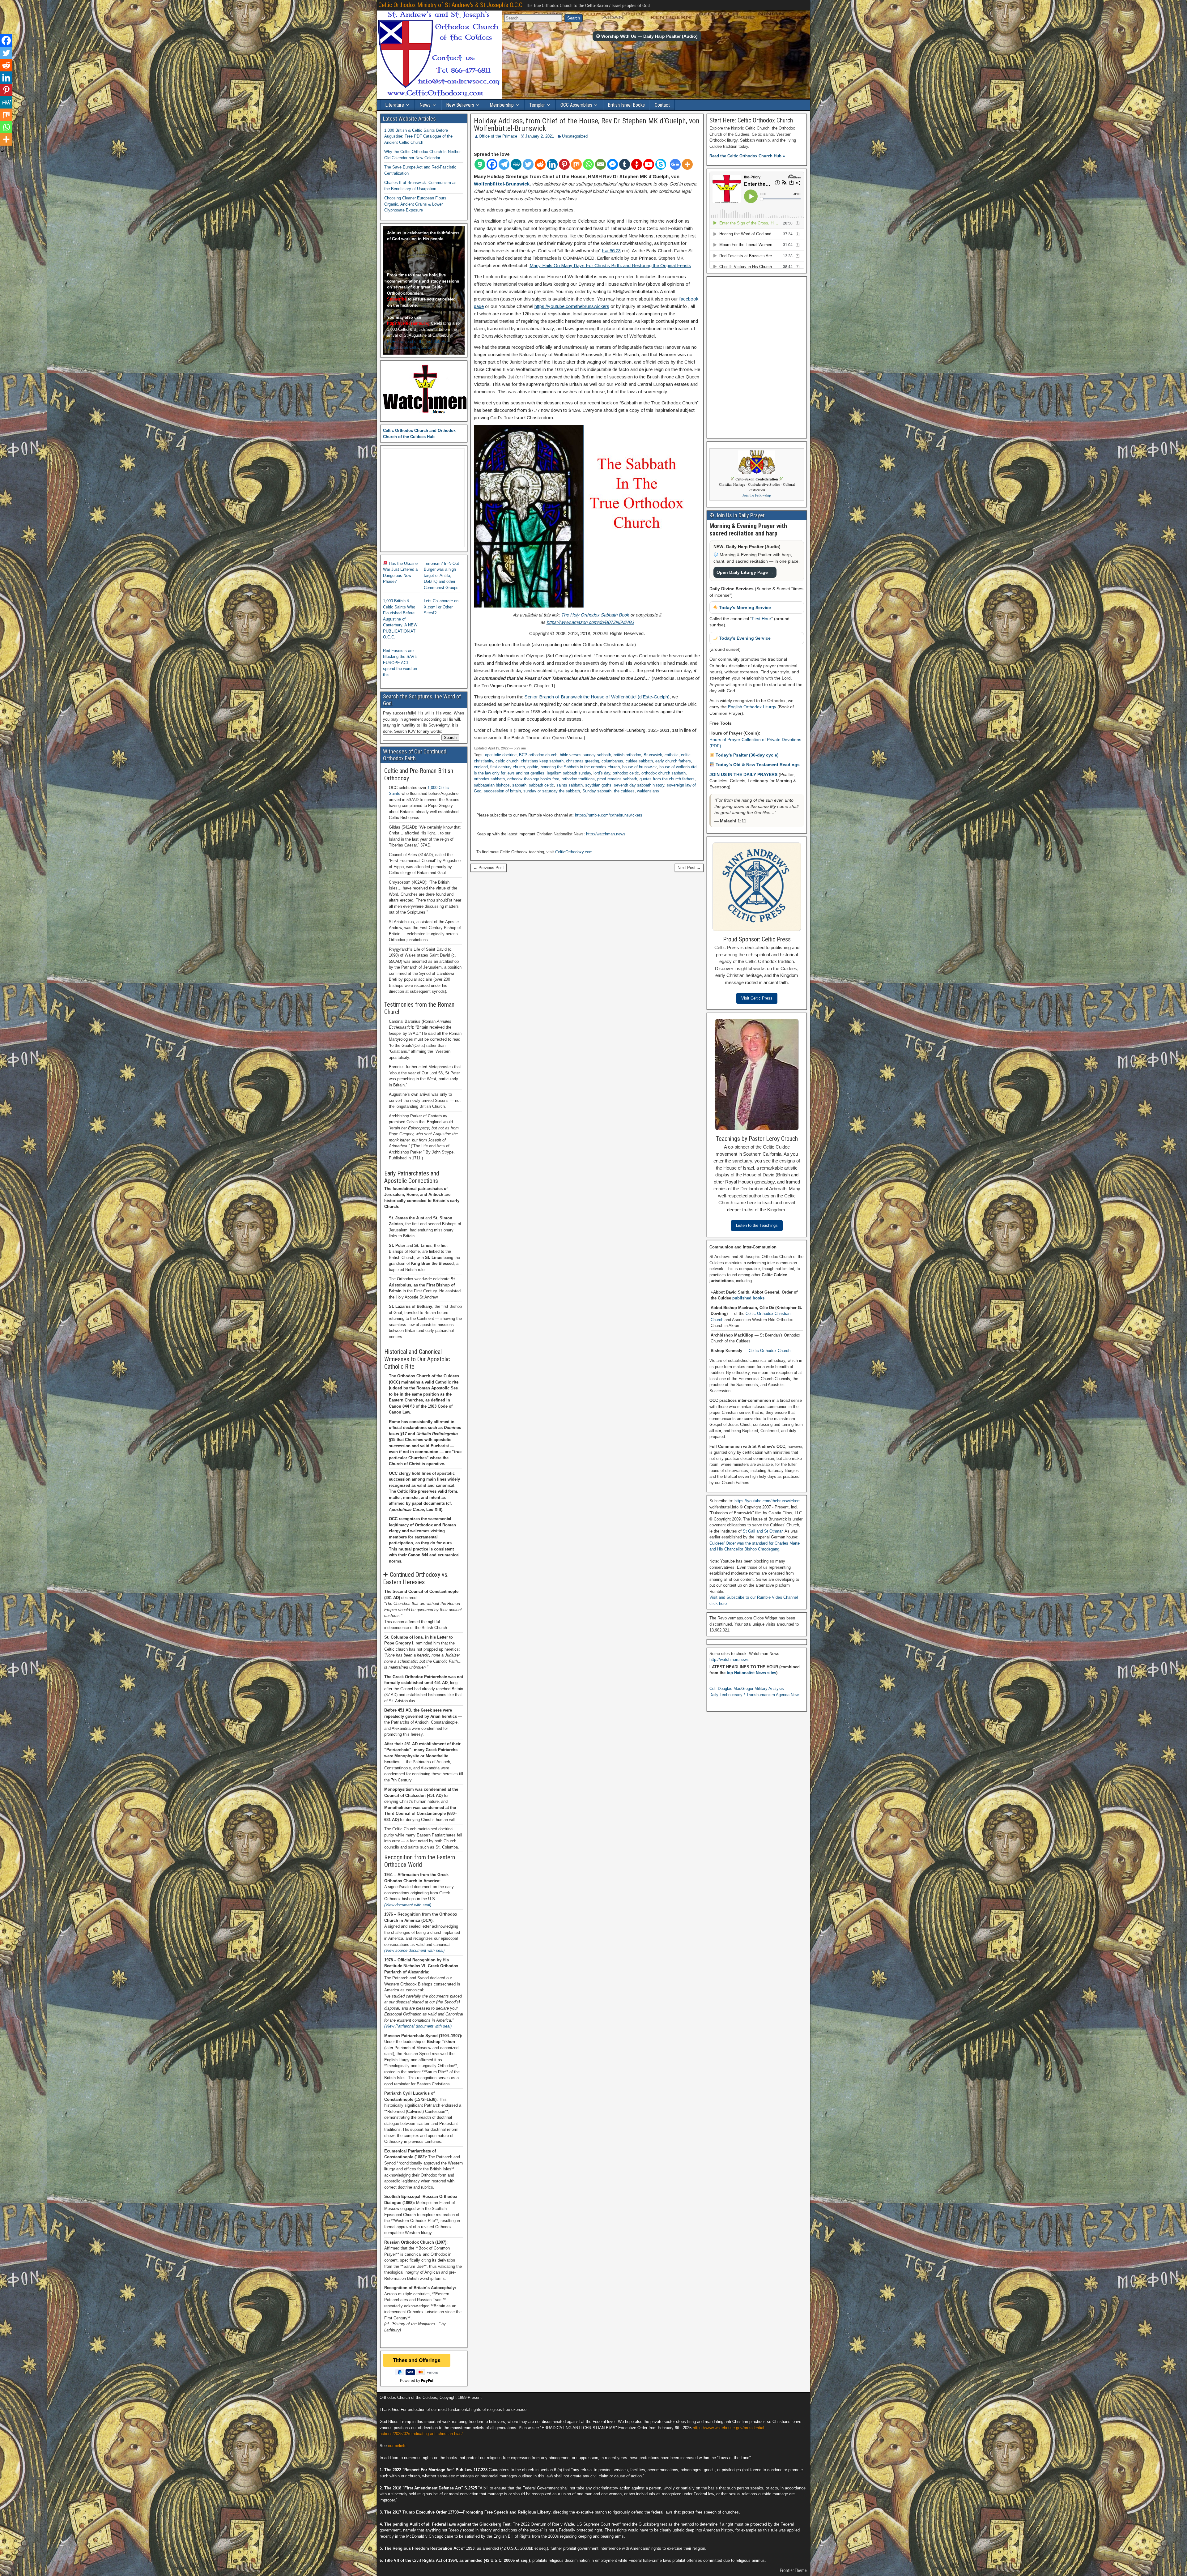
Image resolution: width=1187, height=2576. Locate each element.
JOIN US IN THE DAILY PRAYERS (744, 774)
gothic (533, 767)
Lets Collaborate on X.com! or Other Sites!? (441, 607)
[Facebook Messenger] (613, 164)
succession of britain (502, 791)
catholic (672, 755)
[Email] (600, 164)
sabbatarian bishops (492, 785)
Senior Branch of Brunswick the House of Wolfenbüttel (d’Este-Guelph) (597, 697)
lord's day (602, 773)
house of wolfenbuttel (678, 767)
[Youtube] (649, 164)
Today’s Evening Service (744, 638)
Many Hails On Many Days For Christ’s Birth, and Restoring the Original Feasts (610, 265)
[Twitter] (528, 164)
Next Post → (689, 868)
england (481, 767)
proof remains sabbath (617, 779)
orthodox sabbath (489, 779)
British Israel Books (626, 105)
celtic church (507, 761)
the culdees (624, 791)
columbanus (612, 761)
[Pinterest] (564, 164)
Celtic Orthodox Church (770, 1351)
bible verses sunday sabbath (585, 755)
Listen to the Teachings (757, 1225)
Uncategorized (575, 136)
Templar (537, 105)
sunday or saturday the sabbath (552, 791)
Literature (395, 105)
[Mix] (576, 164)
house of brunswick (640, 767)
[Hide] (2, 151)
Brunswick (653, 755)
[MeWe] (516, 164)
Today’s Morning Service (744, 608)
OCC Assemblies (576, 105)
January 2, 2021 (540, 136)
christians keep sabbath (542, 761)
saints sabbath (570, 785)
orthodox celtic (626, 773)
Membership (502, 105)
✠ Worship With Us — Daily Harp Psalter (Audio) (647, 36)
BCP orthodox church (538, 755)
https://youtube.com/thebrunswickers (572, 306)
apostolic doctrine (501, 755)
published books (748, 1298)
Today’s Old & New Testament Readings (757, 765)
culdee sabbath (639, 761)
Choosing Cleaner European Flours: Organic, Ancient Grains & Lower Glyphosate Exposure (416, 204)
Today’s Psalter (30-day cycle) (747, 755)
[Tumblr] (625, 164)
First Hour (762, 619)
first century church (508, 767)
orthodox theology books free (533, 779)
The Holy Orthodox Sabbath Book (595, 615)
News (425, 105)
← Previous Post (489, 868)
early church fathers (673, 761)
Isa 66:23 (611, 251)
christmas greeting (583, 761)
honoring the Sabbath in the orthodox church (580, 767)
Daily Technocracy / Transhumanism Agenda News (755, 1695)
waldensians (648, 791)
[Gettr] (637, 164)
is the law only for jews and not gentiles (509, 773)
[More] (687, 164)
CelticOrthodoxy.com (574, 852)
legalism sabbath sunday (569, 773)
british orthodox (627, 755)
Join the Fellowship (757, 495)
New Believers (460, 105)
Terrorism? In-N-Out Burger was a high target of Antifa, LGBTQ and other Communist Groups (441, 576)
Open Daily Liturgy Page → (745, 572)
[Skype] (661, 164)
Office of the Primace (498, 136)
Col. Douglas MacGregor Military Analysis (747, 1689)
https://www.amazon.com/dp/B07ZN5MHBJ (590, 622)
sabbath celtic (541, 785)
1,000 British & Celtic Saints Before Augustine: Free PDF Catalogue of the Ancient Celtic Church (418, 136)
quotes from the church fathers (667, 779)
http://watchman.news (606, 834)
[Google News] (675, 164)
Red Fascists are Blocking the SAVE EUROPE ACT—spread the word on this (400, 663)
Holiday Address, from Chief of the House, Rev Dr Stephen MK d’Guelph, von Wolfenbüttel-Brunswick (587, 125)
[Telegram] (504, 164)
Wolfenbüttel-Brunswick (502, 184)
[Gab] (480, 164)
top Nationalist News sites (751, 1673)
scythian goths (598, 785)
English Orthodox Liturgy (752, 707)
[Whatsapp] (588, 164)
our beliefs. (398, 2446)
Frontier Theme (793, 2570)
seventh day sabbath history (639, 785)
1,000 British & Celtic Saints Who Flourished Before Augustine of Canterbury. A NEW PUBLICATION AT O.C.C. (400, 619)
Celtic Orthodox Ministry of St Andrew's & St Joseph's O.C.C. (451, 5)
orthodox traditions (578, 779)
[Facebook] (492, 164)
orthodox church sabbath (664, 773)
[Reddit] (540, 164)
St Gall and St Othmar (763, 1531)
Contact (662, 105)
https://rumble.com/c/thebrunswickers (609, 815)
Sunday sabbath (597, 791)
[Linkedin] (552, 164)
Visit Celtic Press (757, 998)
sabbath (519, 785)
